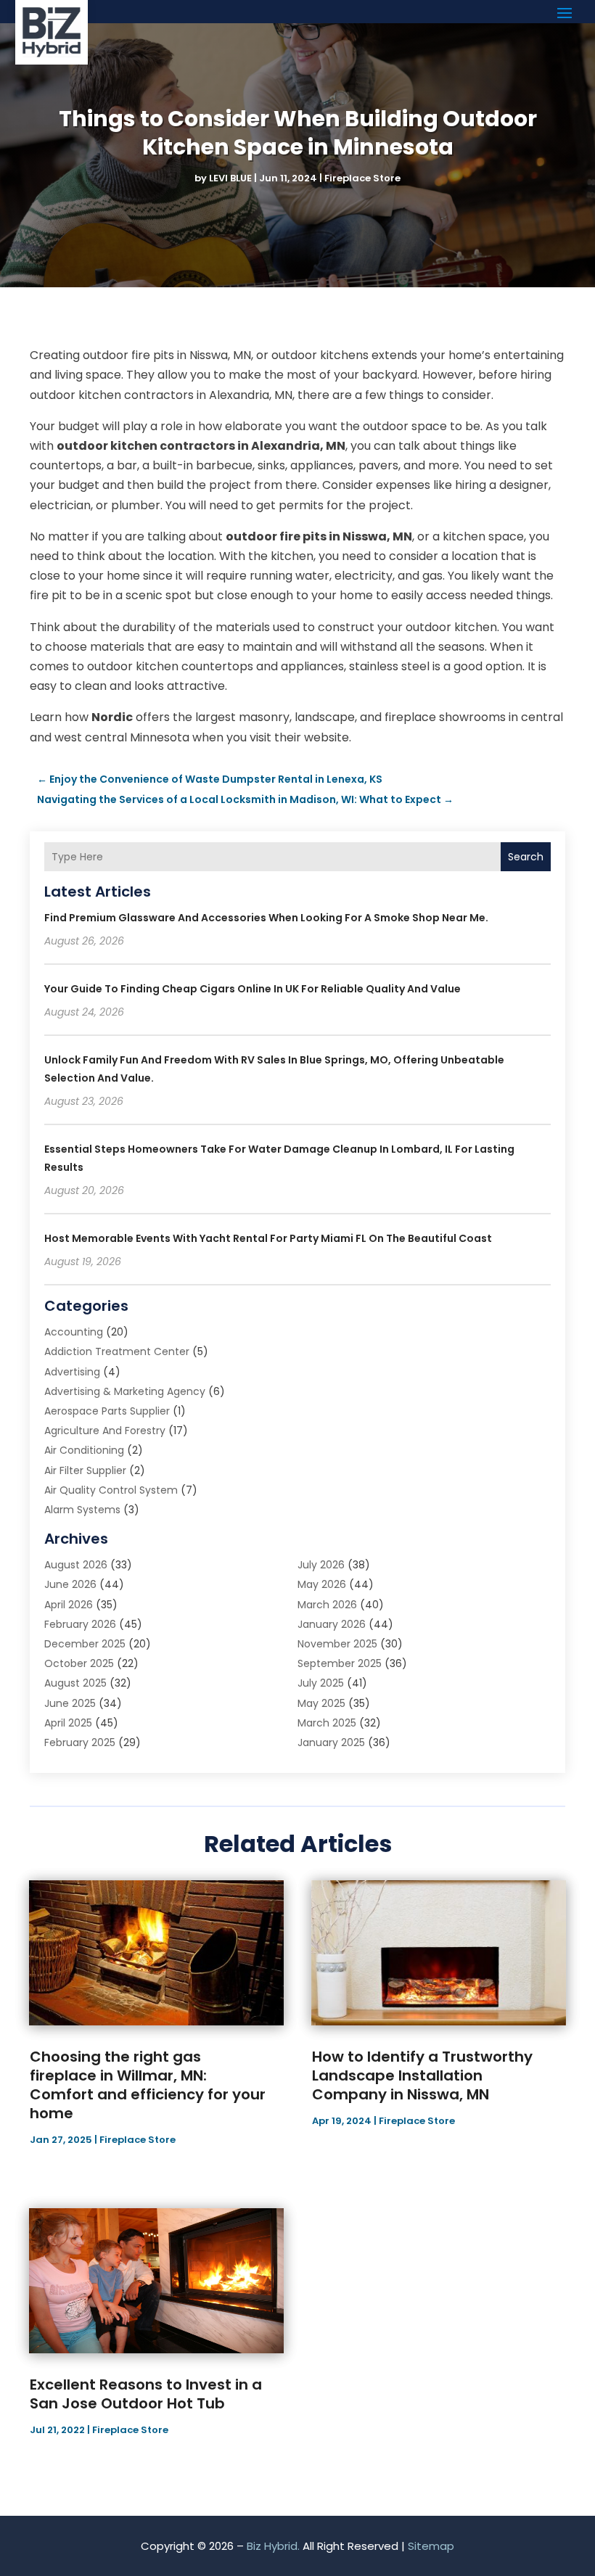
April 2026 (69, 1605)
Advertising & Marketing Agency (125, 1391)
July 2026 (321, 1565)
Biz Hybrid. (273, 2546)
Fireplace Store (362, 178)
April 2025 (68, 1723)
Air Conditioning (84, 1450)
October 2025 (79, 1663)
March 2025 (327, 1723)
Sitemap (431, 2546)
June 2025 (70, 1703)
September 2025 (340, 1663)
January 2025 (331, 1742)
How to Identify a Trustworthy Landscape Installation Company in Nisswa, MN (422, 2075)
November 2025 (337, 1644)
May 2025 (321, 1703)
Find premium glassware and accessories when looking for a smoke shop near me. (266, 918)
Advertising (72, 1372)
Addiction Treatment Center (117, 1351)
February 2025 (80, 1742)
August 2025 (75, 1683)
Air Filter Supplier (85, 1470)
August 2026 (76, 1565)
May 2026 (322, 1584)
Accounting (74, 1332)
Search (526, 857)
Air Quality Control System (111, 1490)
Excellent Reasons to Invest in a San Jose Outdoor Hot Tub (146, 2394)
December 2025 (85, 1644)
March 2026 (327, 1605)
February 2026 (80, 1624)
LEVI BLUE (230, 178)
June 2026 (70, 1584)
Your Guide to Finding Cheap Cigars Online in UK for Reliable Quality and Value (253, 989)
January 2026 (332, 1624)
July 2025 (321, 1683)
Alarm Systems (82, 1510)
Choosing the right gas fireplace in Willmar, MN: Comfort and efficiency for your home (148, 2085)
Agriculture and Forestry (105, 1431)
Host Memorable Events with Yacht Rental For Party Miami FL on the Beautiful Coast (268, 1238)
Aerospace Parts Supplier (107, 1411)
